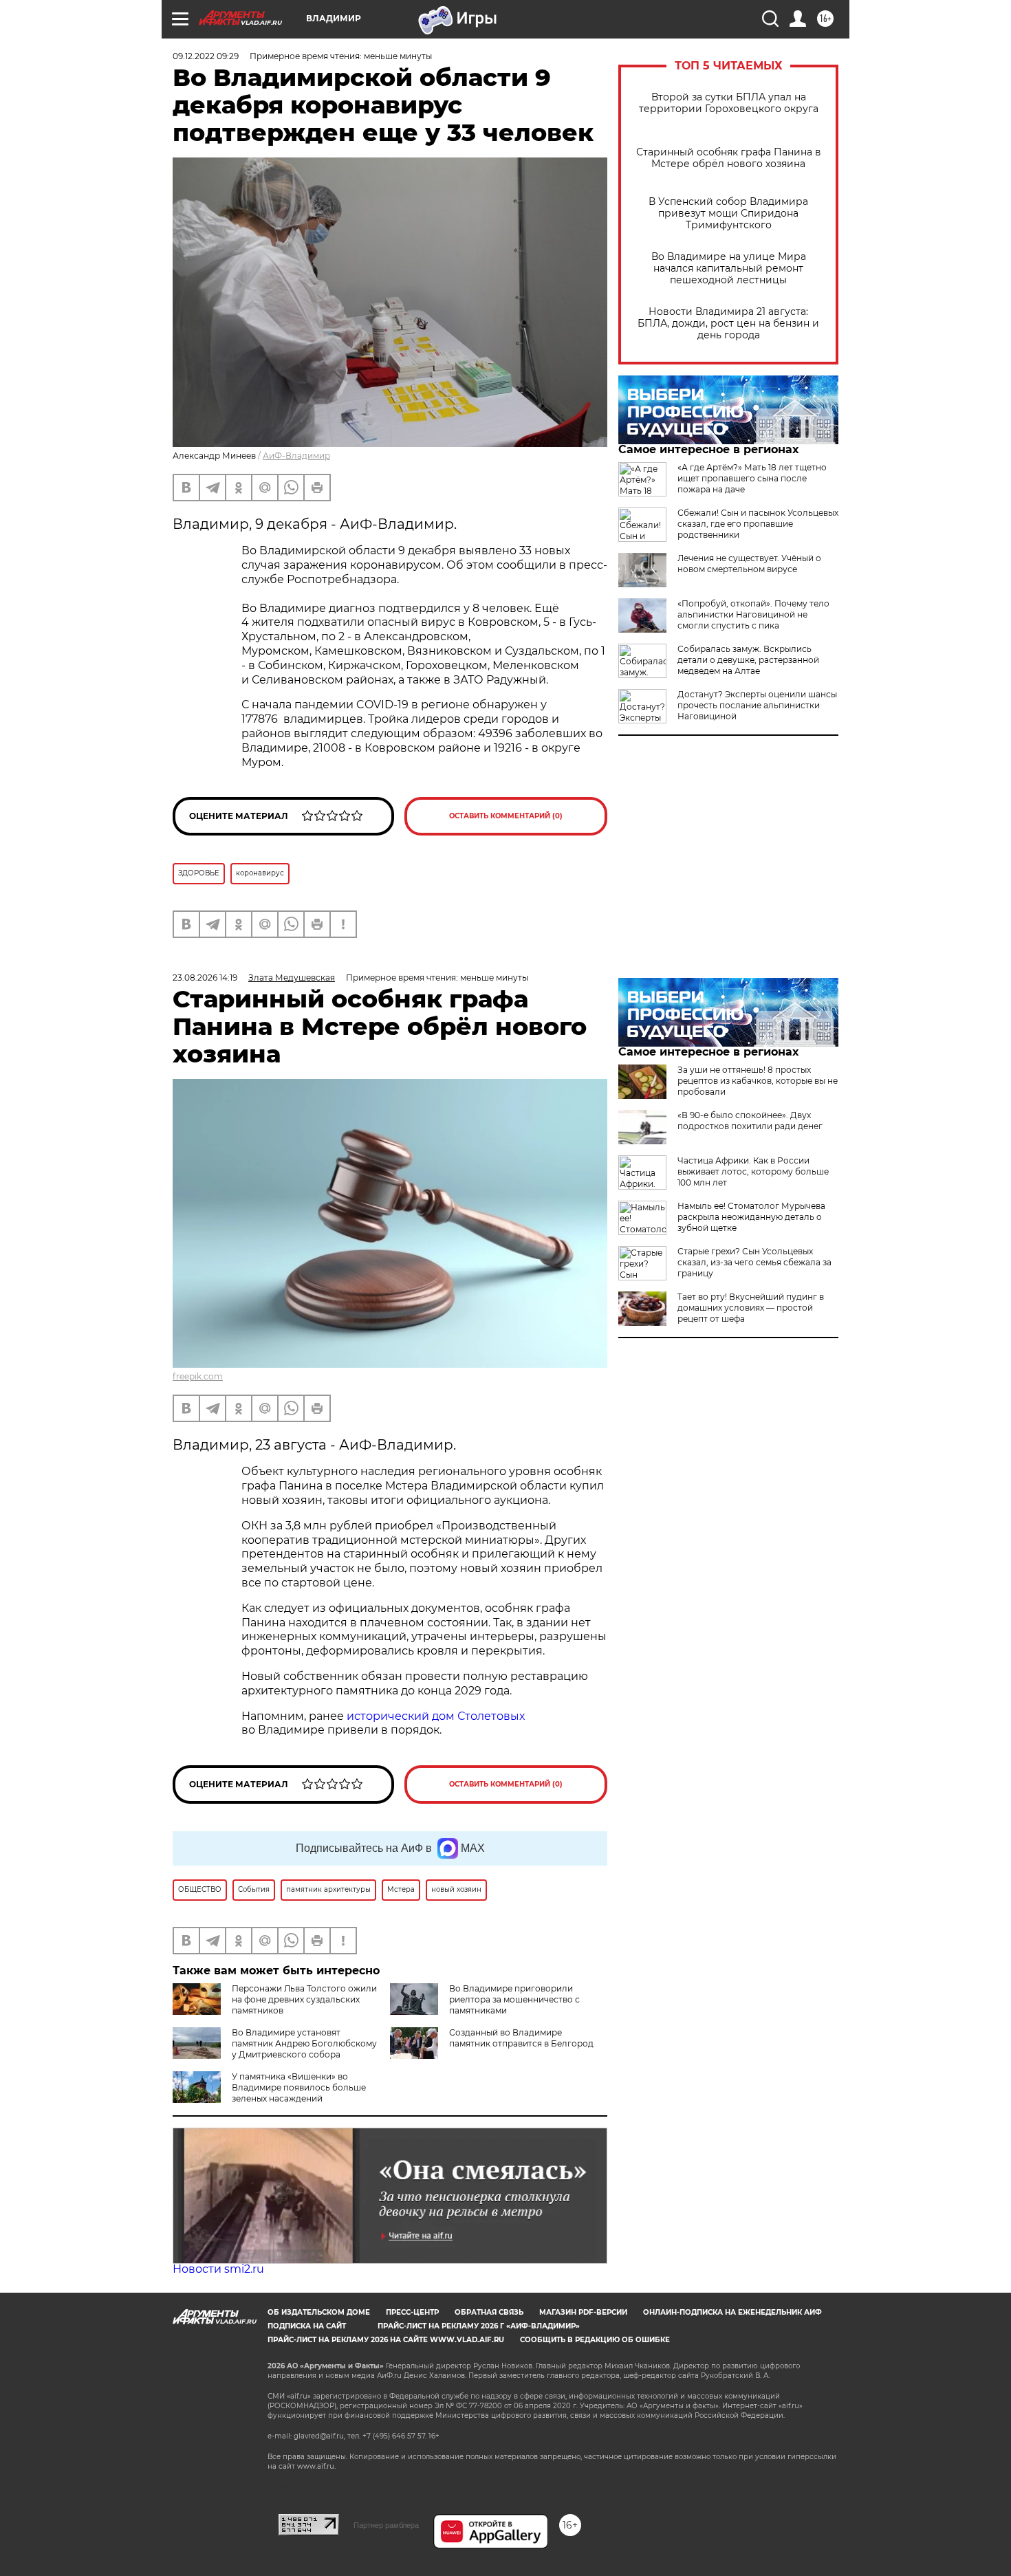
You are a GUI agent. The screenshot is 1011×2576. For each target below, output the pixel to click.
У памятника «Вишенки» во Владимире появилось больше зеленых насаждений (299, 2087)
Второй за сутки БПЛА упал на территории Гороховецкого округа (729, 103)
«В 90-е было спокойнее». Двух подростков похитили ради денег (750, 1121)
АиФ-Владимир (296, 456)
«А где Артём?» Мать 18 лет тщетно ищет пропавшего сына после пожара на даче (752, 478)
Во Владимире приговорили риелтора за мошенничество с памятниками (514, 1999)
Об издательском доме (319, 2312)
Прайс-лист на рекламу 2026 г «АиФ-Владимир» (479, 2326)
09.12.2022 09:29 (206, 56)
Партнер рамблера (386, 2525)
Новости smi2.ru (218, 2269)
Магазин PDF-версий (583, 2312)
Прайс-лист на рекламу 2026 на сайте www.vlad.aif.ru (386, 2340)
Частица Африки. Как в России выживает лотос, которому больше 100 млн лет (753, 1171)
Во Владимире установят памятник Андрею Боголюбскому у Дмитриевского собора (304, 2043)
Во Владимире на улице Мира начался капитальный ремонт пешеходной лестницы (729, 269)
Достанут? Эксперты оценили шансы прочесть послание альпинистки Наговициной (757, 705)
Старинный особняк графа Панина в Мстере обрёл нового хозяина (729, 158)
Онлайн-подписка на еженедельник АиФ (732, 2312)
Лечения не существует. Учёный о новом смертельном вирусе (749, 564)
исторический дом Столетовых (436, 1716)
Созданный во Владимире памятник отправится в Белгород (521, 2038)
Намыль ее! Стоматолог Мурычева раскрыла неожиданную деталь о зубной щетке (751, 1217)
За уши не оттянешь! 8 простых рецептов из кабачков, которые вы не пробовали (758, 1081)
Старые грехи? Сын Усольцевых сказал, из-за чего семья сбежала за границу (754, 1262)
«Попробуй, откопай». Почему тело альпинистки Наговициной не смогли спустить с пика (753, 614)
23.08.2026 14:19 (205, 978)
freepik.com (198, 1376)
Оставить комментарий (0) (506, 816)
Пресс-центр (412, 2312)
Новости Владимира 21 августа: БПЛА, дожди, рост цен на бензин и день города (728, 324)
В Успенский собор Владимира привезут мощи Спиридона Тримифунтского (728, 214)
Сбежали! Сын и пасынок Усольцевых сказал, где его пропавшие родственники (758, 524)
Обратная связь (489, 2312)
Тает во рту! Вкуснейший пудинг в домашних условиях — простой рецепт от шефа (751, 1308)
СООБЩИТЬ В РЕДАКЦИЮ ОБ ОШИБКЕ (595, 2340)
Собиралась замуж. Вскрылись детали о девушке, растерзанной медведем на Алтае (748, 660)
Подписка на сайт (307, 2326)
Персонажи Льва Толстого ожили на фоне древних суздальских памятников (304, 1999)
